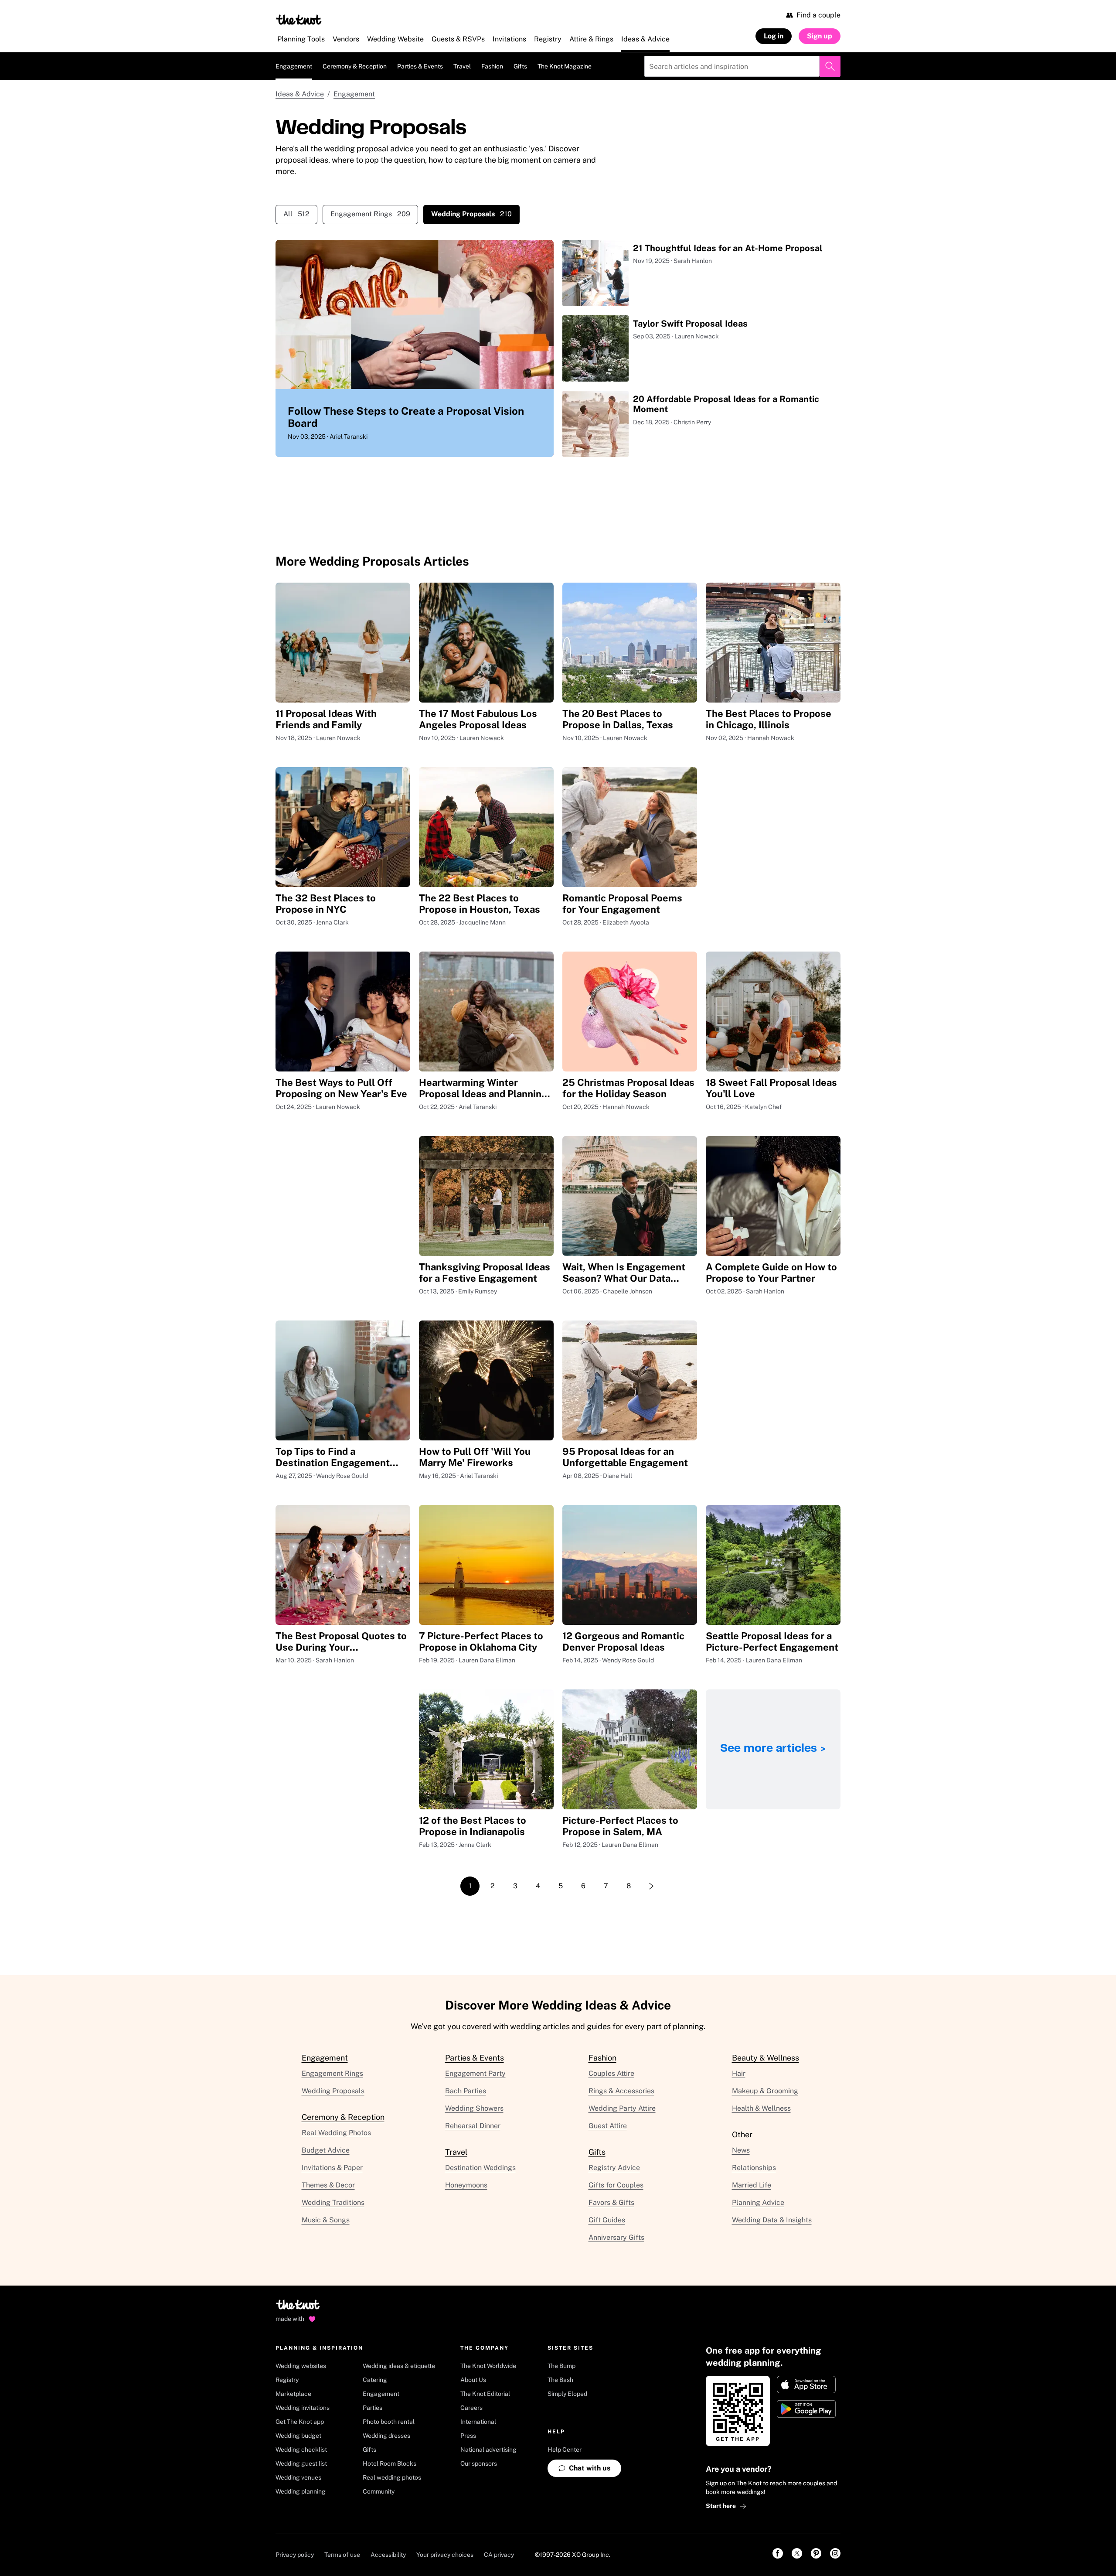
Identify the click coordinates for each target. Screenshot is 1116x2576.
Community (379, 2491)
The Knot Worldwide (488, 2366)
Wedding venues (298, 2477)
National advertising (488, 2450)
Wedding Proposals (333, 2091)
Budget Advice (326, 2150)
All (296, 214)
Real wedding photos (392, 2477)
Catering (375, 2380)
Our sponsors (479, 2463)
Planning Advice (758, 2202)
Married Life (752, 2185)
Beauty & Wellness (766, 2058)
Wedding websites (301, 2366)
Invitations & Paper (332, 2168)
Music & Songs (326, 2220)
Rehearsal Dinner (473, 2126)
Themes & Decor (328, 2185)
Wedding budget (298, 2436)
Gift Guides (607, 2220)
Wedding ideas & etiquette (399, 2366)
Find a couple (818, 15)
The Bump (561, 2366)
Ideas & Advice (300, 94)
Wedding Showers (474, 2108)
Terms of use (342, 2555)
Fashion (492, 66)
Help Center (565, 2450)
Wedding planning (301, 2491)
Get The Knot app (300, 2422)
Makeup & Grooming (765, 2091)
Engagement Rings (370, 214)
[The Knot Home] (299, 20)
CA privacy (499, 2555)
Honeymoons (466, 2185)
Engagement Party (475, 2073)
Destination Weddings (480, 2168)
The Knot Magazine (565, 66)
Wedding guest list (301, 2463)
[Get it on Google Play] (806, 2409)
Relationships (754, 2168)
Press (468, 2436)
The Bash (560, 2380)
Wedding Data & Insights (772, 2220)
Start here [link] (721, 2506)
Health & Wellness (761, 2108)
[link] (778, 2553)
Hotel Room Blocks (390, 2463)
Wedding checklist (301, 2450)
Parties (373, 2408)
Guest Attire (608, 2126)
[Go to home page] (298, 2307)
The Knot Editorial (485, 2394)
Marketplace (293, 2394)
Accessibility (388, 2555)
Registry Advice (614, 2168)
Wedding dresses (386, 2436)
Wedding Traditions (333, 2202)
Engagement (294, 66)
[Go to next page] (651, 1886)
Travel (462, 66)
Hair (739, 2073)
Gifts (520, 66)
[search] (830, 66)
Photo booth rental (389, 2422)
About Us (473, 2380)
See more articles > (773, 1749)
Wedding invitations (303, 2408)
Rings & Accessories (621, 2091)
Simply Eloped (567, 2394)
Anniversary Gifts (616, 2237)
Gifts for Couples (616, 2185)
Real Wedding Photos (336, 2133)
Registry (287, 2380)
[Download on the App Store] (806, 2385)
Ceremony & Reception (355, 66)
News (741, 2150)
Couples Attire (611, 2073)
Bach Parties (466, 2091)
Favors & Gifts (611, 2202)
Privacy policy (295, 2555)
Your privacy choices (445, 2555)
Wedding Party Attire (622, 2108)
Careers (471, 2408)
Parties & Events (420, 66)
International (478, 2422)
